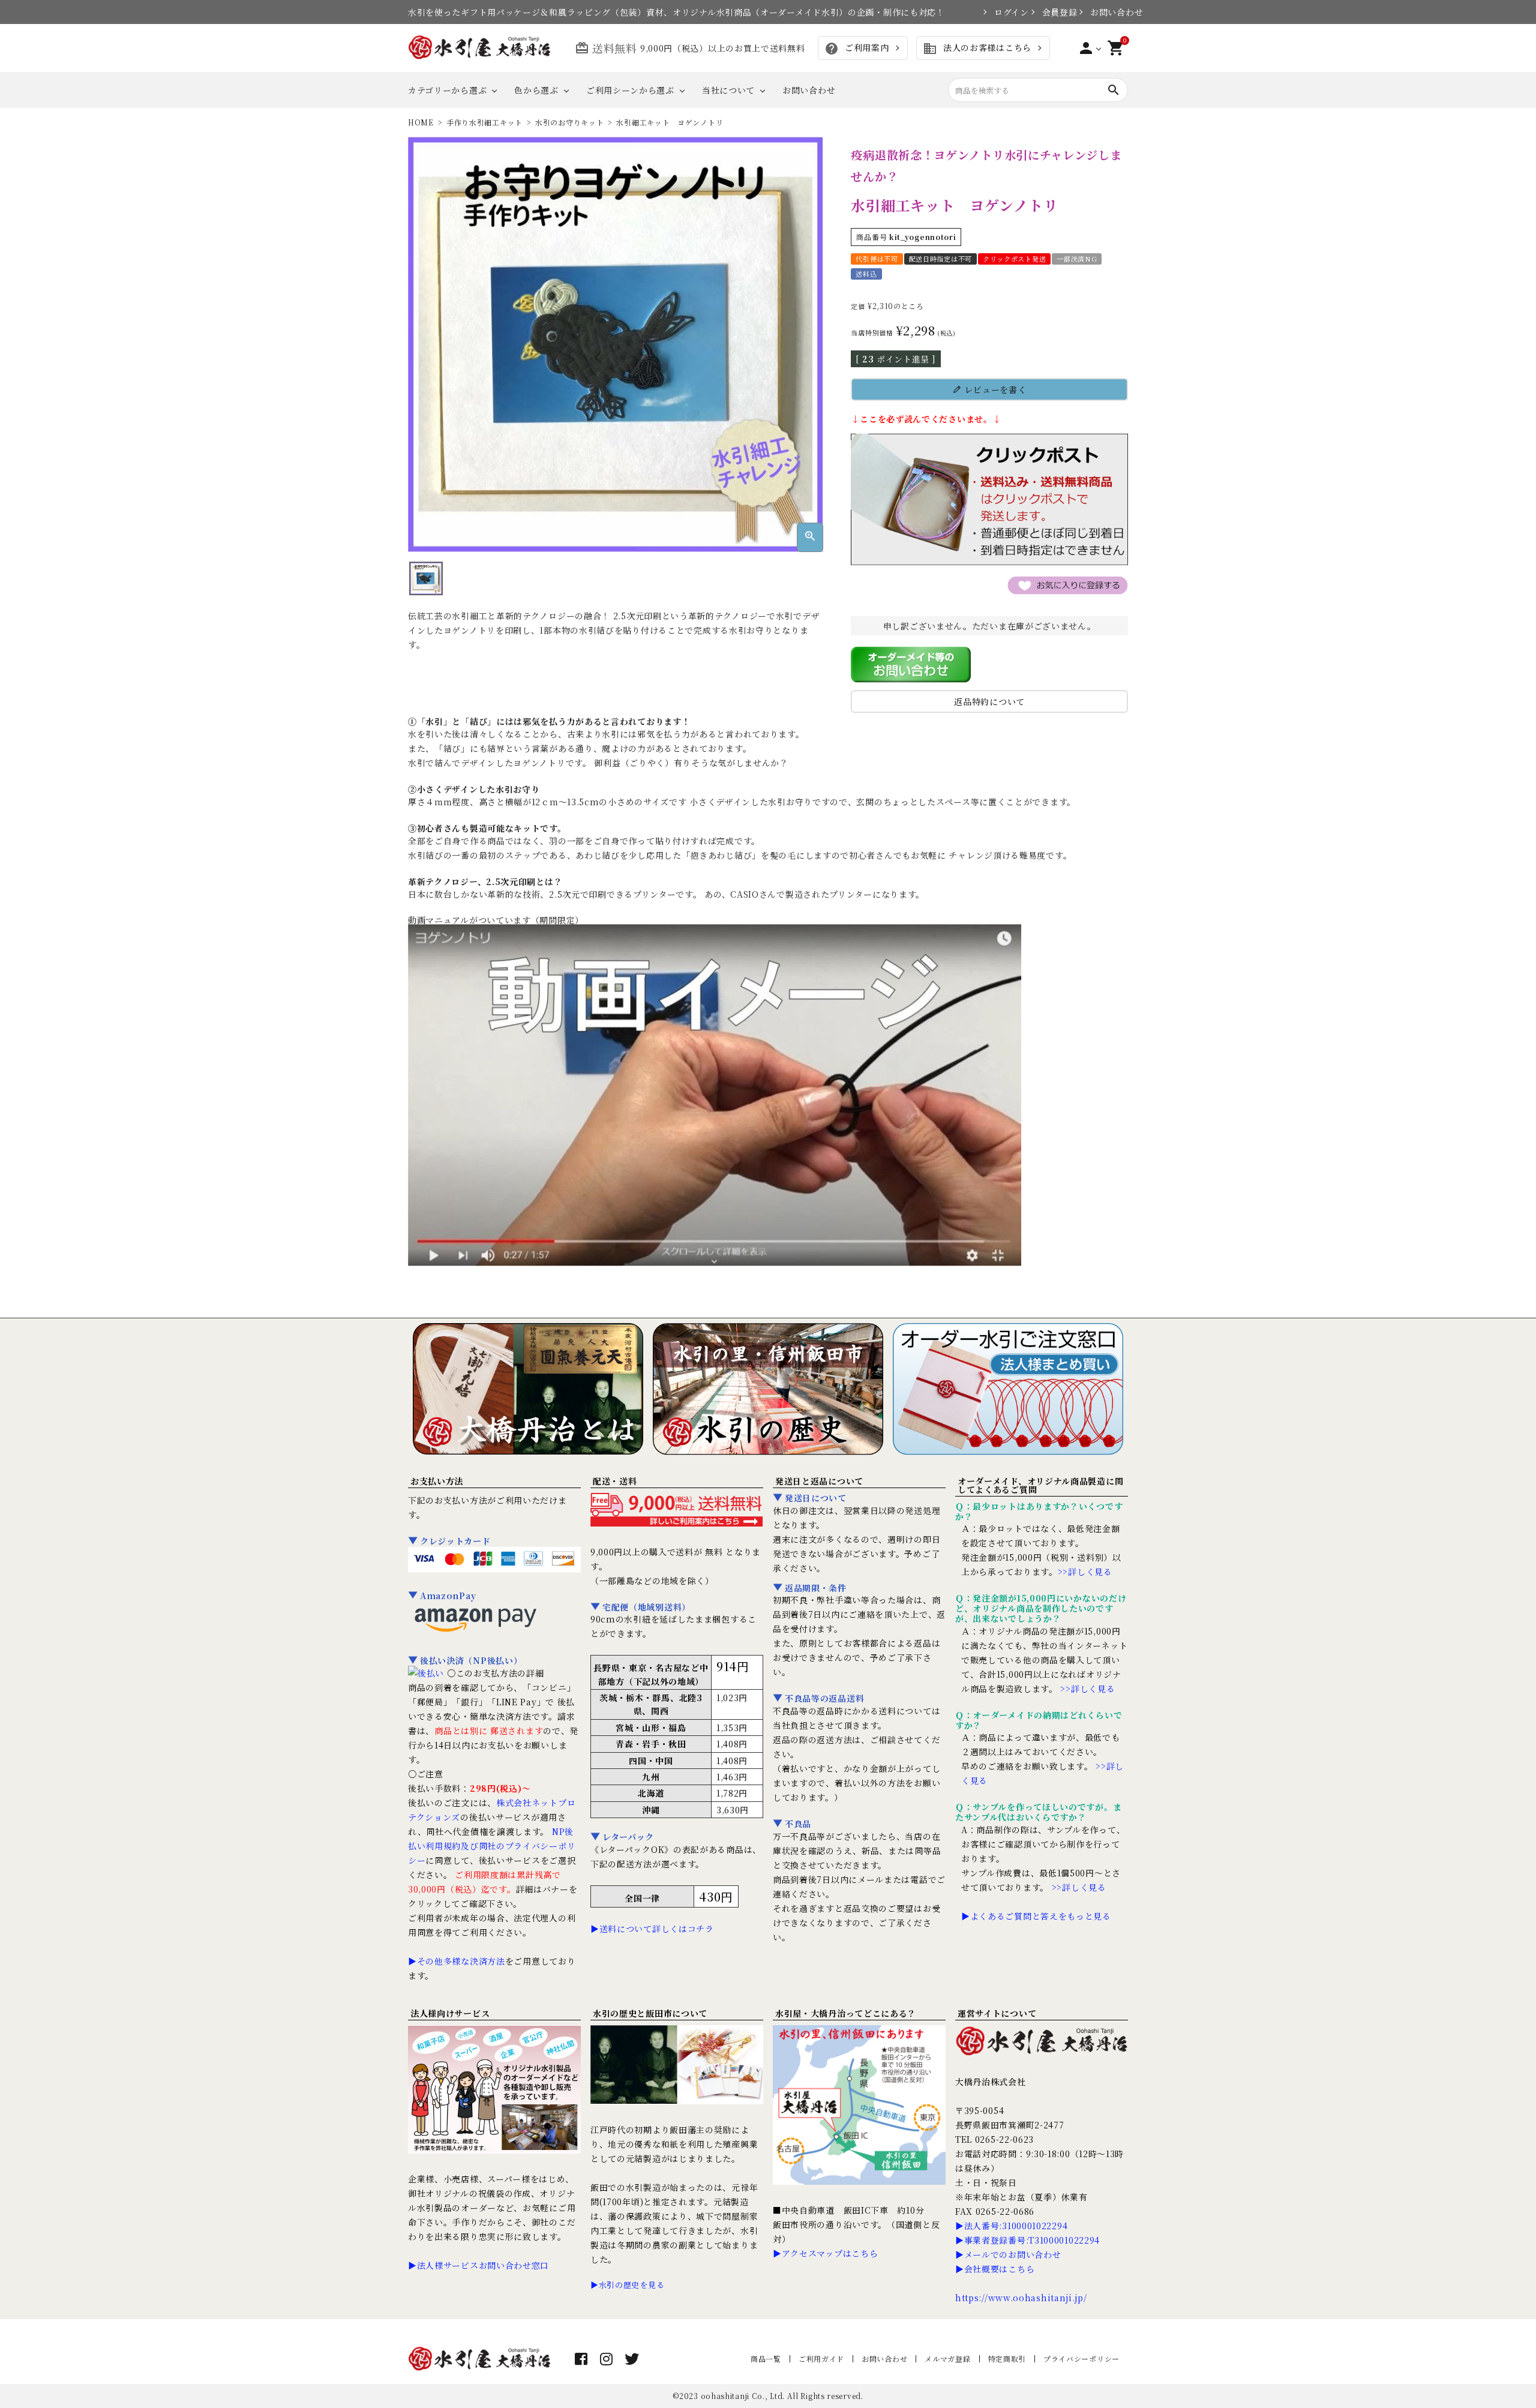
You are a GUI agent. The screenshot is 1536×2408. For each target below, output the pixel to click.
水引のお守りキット (569, 122)
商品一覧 (766, 2358)
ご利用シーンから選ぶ (630, 90)
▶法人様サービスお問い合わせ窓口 (478, 2265)
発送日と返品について (819, 1481)
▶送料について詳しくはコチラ (652, 1929)
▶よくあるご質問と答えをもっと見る (1036, 1916)
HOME (421, 122)
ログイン (1006, 12)
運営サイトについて (997, 2013)
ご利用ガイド (821, 2358)
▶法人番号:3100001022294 (1011, 2226)
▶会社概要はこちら (995, 2269)
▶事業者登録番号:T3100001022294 (1027, 2240)
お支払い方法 (437, 1481)
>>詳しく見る (1085, 1572)
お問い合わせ (1109, 12)
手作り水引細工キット (484, 122)
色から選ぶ (536, 90)
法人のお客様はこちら (977, 49)
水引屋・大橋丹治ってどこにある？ (846, 2013)
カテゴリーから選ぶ (447, 90)
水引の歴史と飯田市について (650, 2013)
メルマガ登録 (947, 2358)
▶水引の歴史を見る (627, 2285)
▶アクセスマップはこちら (825, 2253)
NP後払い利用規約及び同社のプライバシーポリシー (492, 1846)
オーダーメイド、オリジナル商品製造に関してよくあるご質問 (1040, 1485)
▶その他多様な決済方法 (457, 1961)
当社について (728, 90)
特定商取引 (1007, 2358)
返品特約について (989, 701)
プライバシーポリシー (1081, 2358)
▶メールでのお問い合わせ (1008, 2254)
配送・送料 (615, 1481)
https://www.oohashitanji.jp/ (1021, 2298)
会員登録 (1054, 12)
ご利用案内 (856, 49)
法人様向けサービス (450, 2013)
